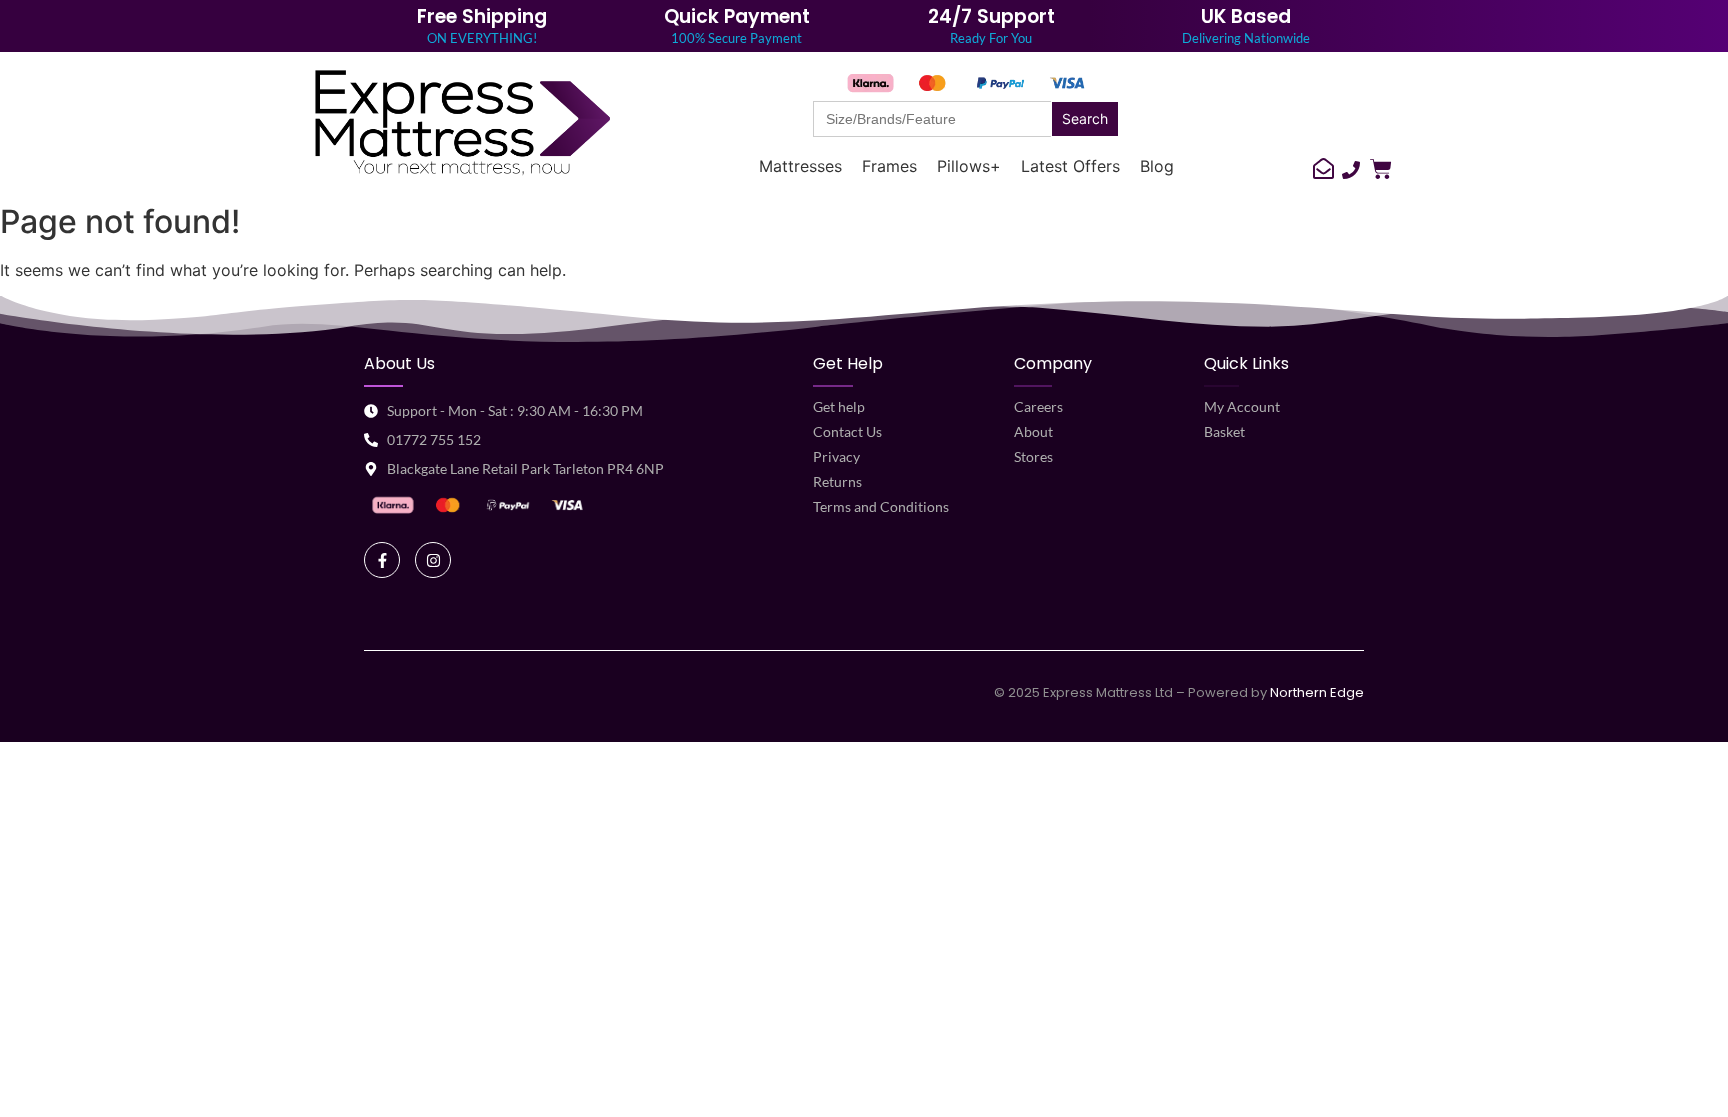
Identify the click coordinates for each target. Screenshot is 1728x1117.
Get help (839, 406)
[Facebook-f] (382, 560)
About (1033, 431)
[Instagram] (433, 560)
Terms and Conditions (881, 506)
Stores (1033, 456)
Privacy (836, 456)
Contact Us (847, 431)
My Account (1242, 406)
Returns (837, 481)
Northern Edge (1317, 692)
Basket (1224, 431)
